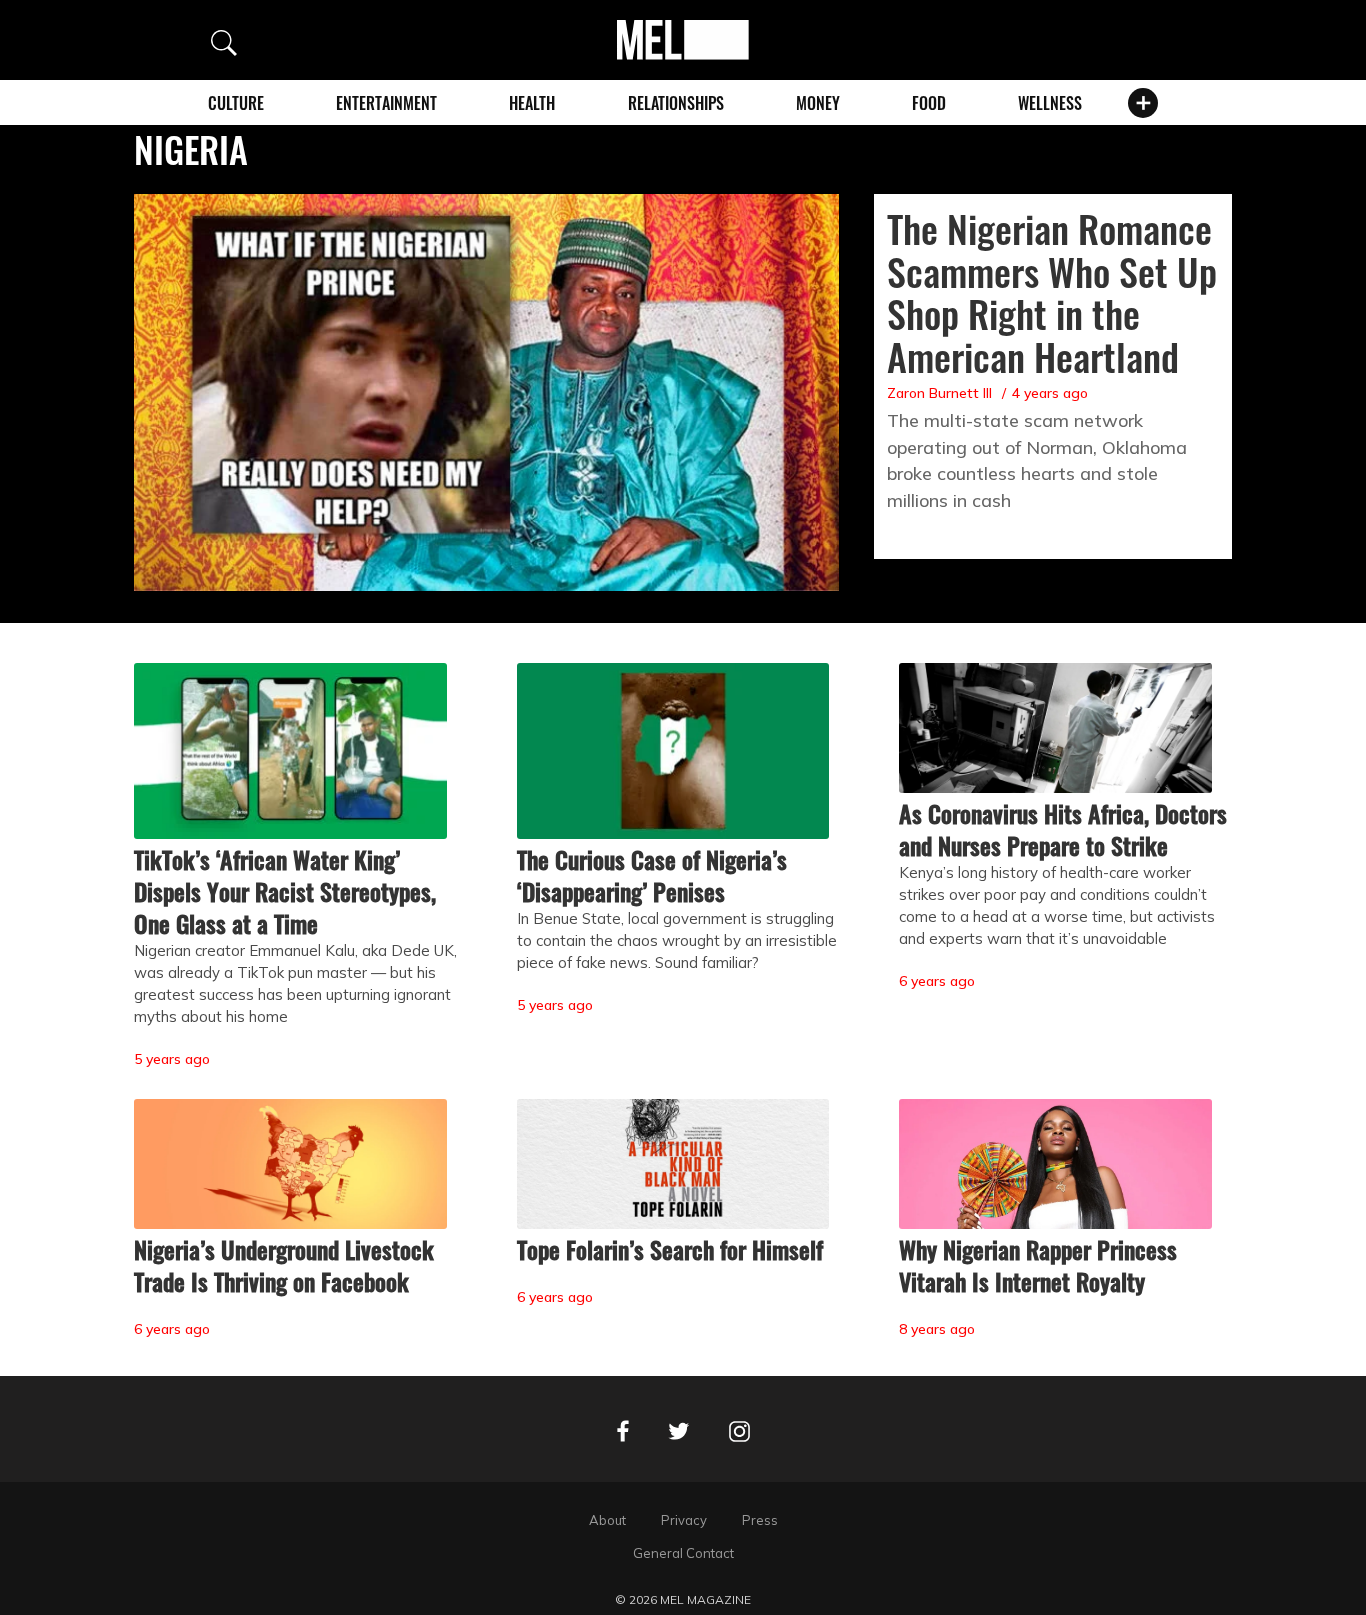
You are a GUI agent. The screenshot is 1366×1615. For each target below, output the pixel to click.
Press (760, 1520)
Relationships (676, 103)
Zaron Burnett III (939, 393)
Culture (236, 103)
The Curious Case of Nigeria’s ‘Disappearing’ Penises (652, 875)
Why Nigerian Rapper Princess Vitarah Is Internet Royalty (1038, 1265)
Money (818, 103)
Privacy (684, 1520)
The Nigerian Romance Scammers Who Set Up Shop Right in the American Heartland (1052, 292)
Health (532, 103)
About (607, 1520)
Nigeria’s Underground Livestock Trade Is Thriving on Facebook (284, 1265)
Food (929, 103)
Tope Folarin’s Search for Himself (670, 1249)
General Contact (683, 1553)
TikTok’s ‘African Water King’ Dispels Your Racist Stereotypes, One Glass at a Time (285, 891)
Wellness (1050, 103)
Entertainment (386, 103)
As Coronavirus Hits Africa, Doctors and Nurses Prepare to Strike (1063, 829)
